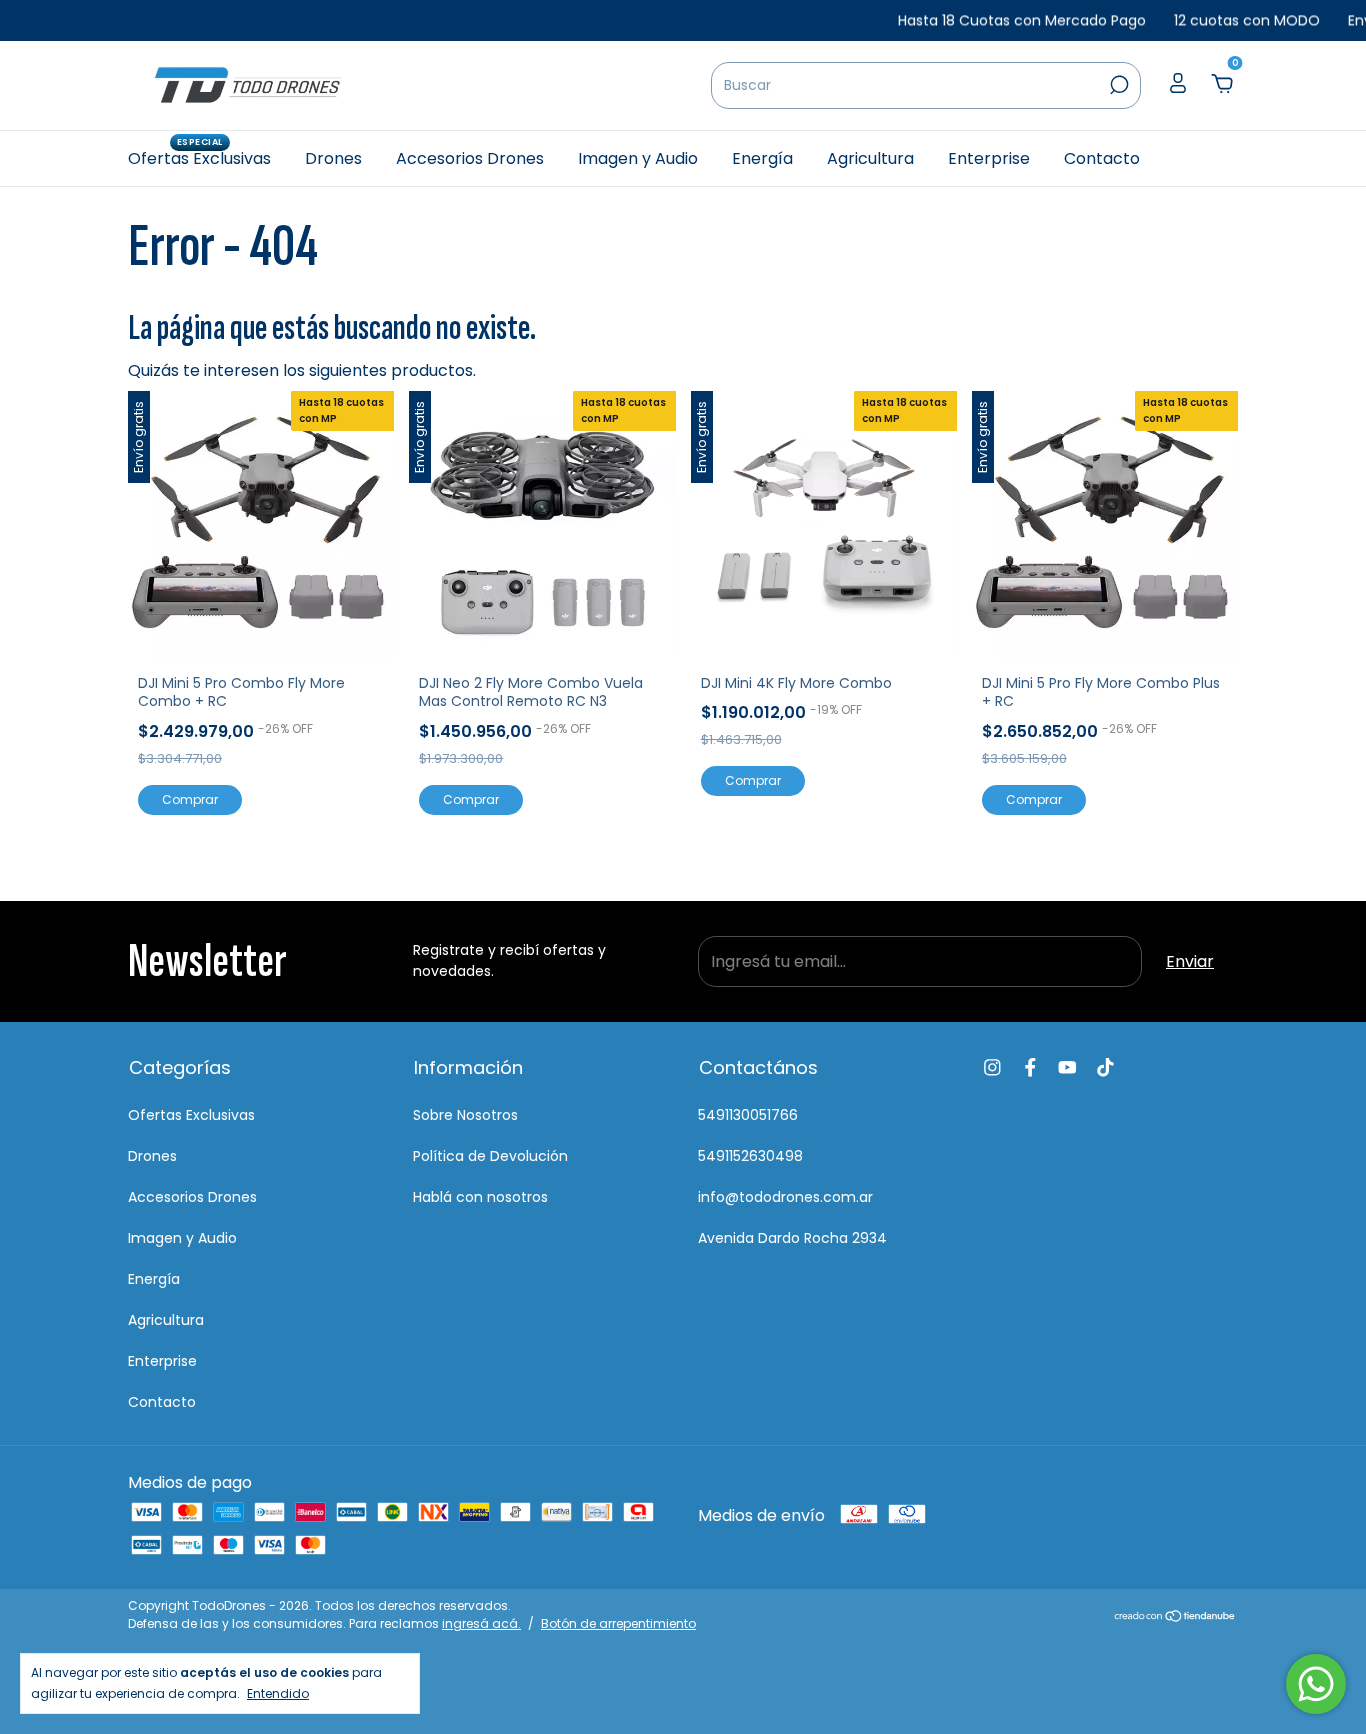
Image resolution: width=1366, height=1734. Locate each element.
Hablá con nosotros (480, 1197)
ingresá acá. (481, 1623)
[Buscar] (1117, 85)
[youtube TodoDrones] (1067, 1067)
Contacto (1102, 158)
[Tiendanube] (1175, 1617)
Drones (333, 158)
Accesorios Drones (470, 158)
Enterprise (989, 158)
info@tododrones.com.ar (785, 1197)
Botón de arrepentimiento (618, 1623)
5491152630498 (750, 1156)
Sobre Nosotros (465, 1115)
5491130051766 (748, 1115)
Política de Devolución (490, 1156)
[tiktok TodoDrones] (1105, 1067)
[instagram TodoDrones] (992, 1067)
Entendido (278, 1693)
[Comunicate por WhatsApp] (1316, 1684)
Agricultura (870, 158)
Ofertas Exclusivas (199, 158)
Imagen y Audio (638, 158)
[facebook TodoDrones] (1030, 1067)
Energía (762, 158)
